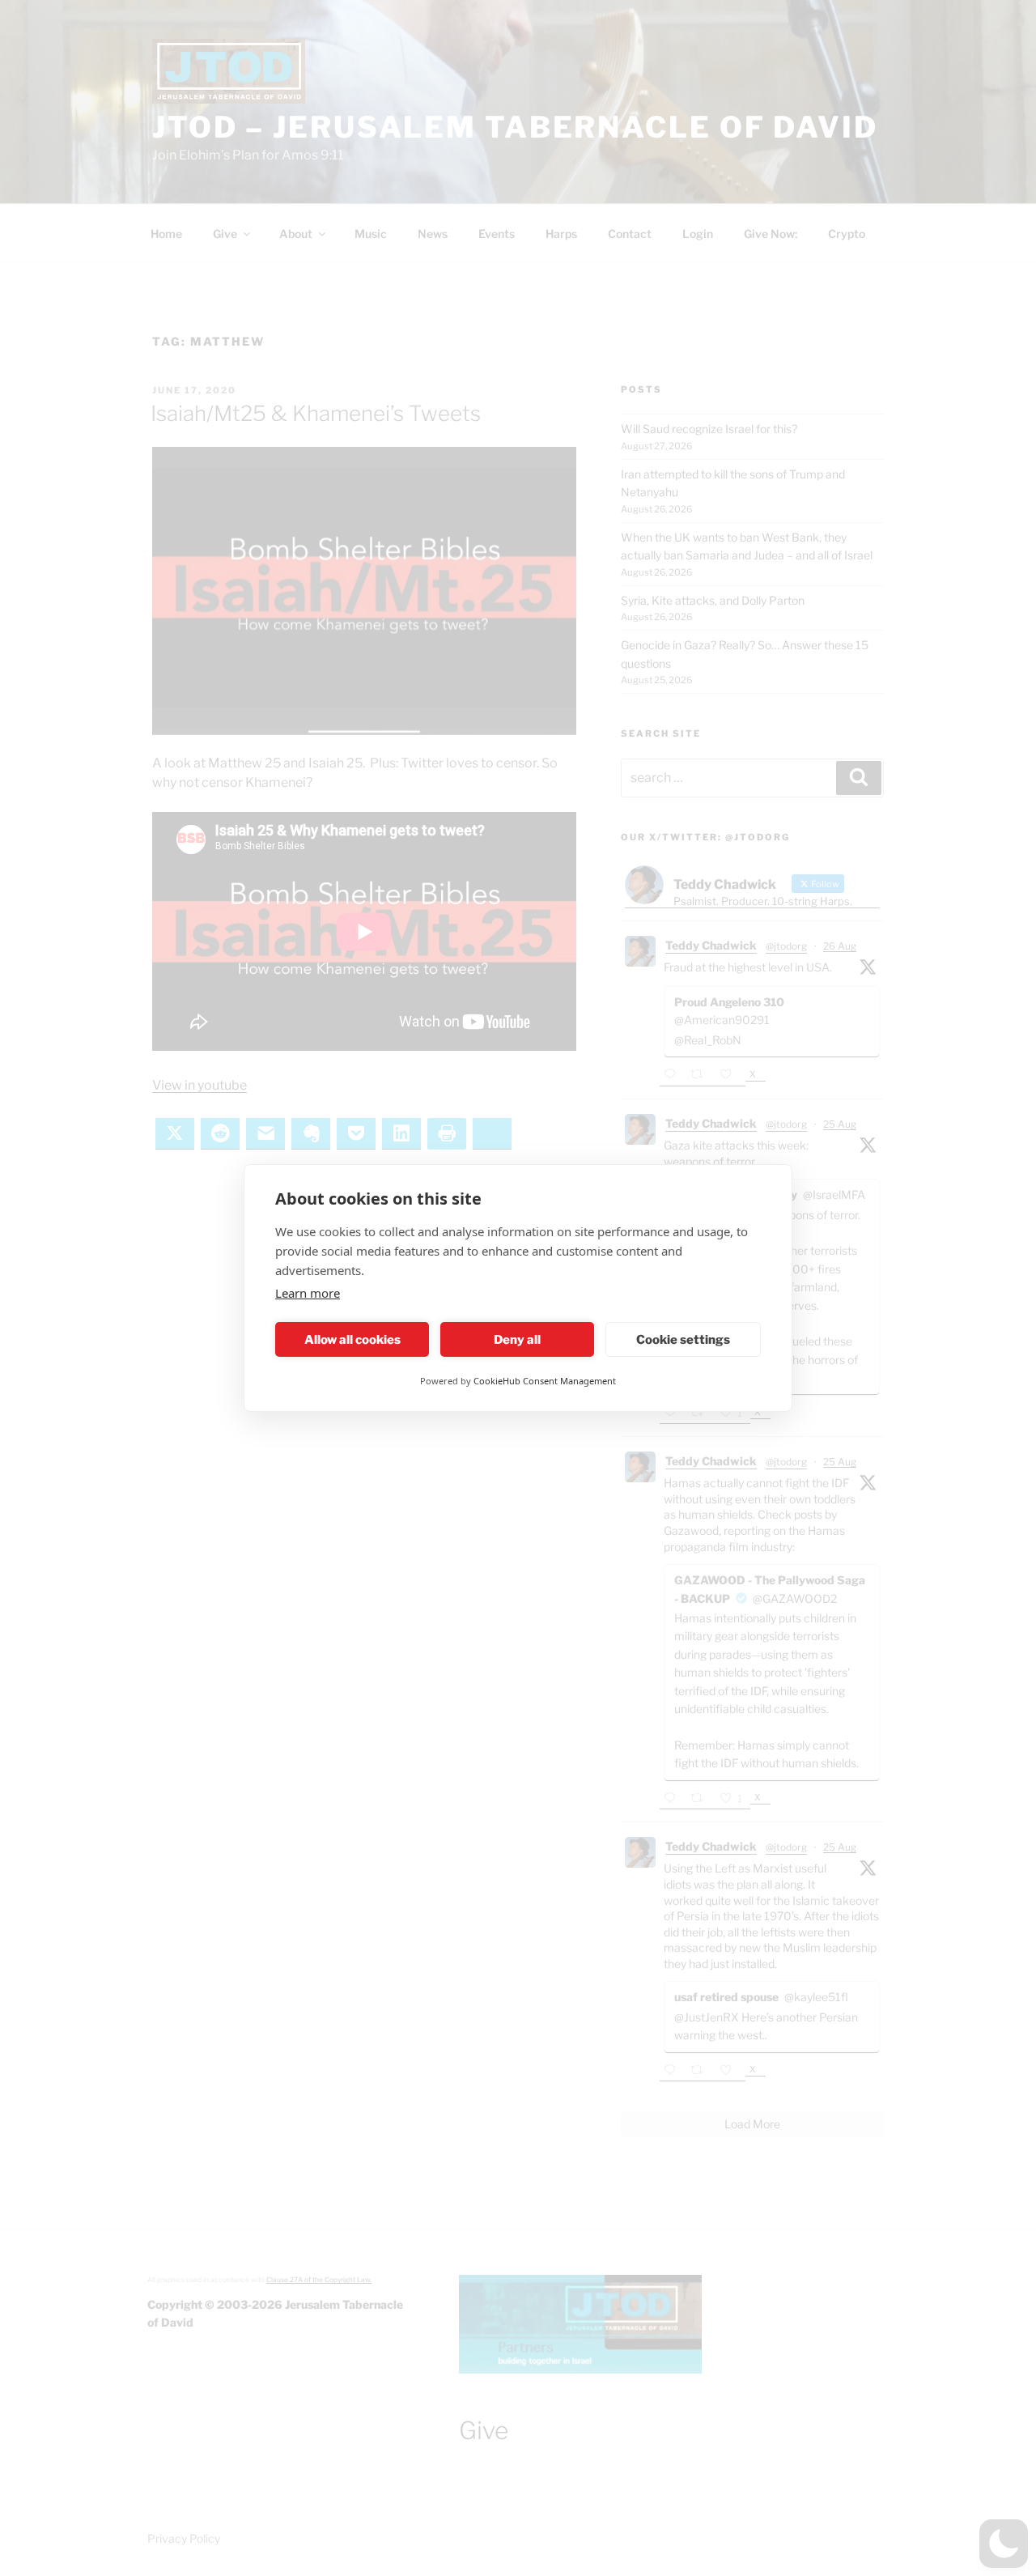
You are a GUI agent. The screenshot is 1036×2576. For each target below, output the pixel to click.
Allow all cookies (352, 1340)
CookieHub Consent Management (545, 1381)
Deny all (517, 1340)
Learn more (308, 1293)
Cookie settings (683, 1340)
